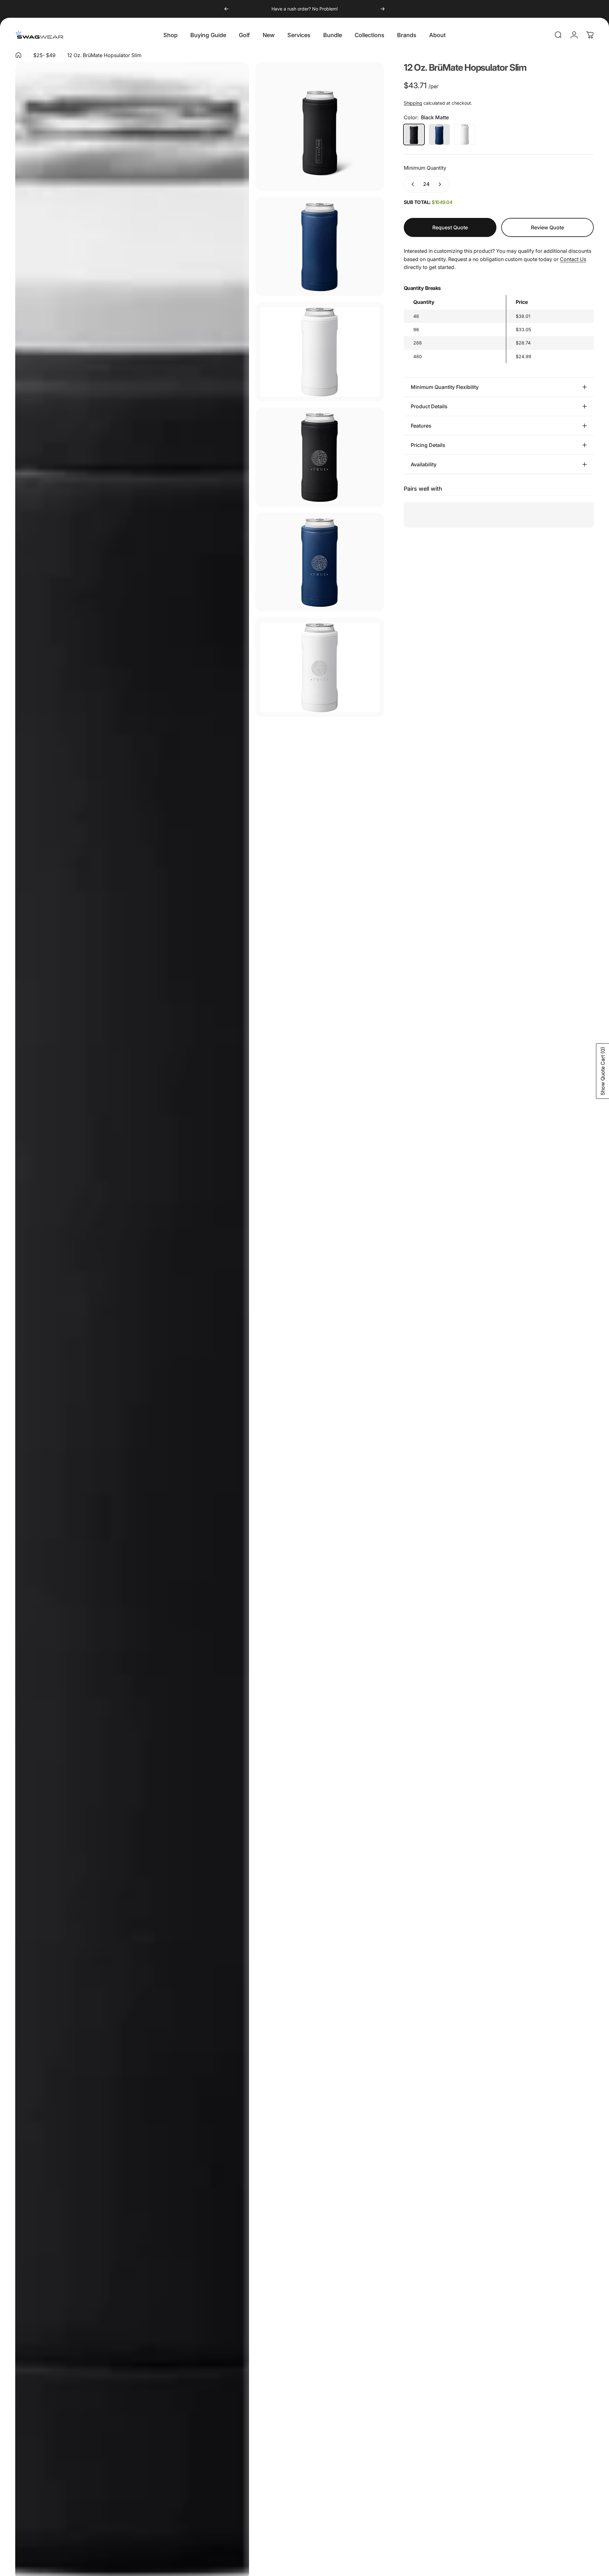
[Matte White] (465, 134)
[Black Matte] (414, 134)
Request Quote (450, 227)
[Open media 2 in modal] (320, 247)
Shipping (413, 103)
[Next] (383, 9)
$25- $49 (44, 55)
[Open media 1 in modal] (320, 127)
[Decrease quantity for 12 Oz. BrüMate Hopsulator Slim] (411, 184)
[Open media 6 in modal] (320, 562)
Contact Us (573, 259)
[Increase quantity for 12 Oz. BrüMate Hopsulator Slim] (441, 184)
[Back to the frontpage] (18, 55)
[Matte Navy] (439, 134)
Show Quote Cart (603, 1071)
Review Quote (547, 224)
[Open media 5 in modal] (320, 457)
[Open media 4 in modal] (320, 352)
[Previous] (226, 9)
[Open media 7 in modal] (320, 667)
